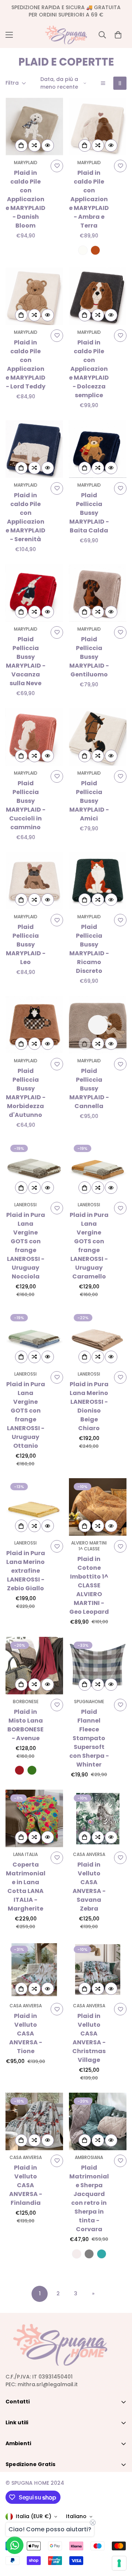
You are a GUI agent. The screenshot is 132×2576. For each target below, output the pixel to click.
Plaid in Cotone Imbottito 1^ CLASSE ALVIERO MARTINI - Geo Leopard (89, 1585)
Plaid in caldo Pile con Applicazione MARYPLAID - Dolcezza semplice (89, 369)
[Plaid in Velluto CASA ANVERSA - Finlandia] (34, 2121)
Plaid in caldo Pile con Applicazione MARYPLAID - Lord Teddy (25, 364)
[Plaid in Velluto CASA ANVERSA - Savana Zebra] (98, 1818)
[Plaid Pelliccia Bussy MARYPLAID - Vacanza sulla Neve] (34, 593)
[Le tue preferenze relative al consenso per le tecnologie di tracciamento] (119, 2563)
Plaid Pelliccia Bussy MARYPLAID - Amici (89, 801)
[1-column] (103, 83)
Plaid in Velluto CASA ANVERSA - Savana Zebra (89, 1887)
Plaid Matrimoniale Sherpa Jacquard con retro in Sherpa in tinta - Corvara (89, 2198)
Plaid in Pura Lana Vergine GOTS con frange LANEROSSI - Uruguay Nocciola (26, 1246)
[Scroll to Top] (119, 2537)
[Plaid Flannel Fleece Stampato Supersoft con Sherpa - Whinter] (98, 1666)
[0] (118, 35)
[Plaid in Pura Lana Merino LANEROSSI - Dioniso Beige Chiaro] (98, 1338)
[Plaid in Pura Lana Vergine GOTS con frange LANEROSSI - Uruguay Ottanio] (34, 1338)
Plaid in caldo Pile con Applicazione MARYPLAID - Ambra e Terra (89, 199)
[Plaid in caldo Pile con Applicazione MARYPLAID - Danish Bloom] (34, 127)
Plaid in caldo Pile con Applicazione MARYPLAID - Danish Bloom (25, 199)
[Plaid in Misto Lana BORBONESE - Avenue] (34, 1666)
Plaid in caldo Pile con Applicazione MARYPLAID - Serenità (25, 517)
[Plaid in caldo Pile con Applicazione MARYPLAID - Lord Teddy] (34, 296)
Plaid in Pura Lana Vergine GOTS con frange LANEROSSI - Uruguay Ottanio (26, 1415)
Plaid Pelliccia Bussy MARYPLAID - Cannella (89, 1088)
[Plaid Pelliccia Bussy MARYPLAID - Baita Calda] (98, 449)
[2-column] (120, 83)
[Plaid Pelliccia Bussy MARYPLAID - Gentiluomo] (98, 593)
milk (83, 250)
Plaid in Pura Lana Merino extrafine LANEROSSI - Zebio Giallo (26, 1571)
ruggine (95, 250)
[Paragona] (34, 145)
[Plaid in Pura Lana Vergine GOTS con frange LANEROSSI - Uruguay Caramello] (98, 1169)
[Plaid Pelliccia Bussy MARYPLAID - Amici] (98, 737)
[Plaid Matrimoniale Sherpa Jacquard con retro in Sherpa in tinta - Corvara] (98, 2121)
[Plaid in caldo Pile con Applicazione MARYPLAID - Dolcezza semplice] (98, 296)
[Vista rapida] (48, 145)
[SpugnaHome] (66, 35)
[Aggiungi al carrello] (21, 145)
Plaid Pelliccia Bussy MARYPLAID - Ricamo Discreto (89, 949)
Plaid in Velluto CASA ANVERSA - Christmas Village (89, 2038)
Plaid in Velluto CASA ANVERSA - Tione (26, 2034)
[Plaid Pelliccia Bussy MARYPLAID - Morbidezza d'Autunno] (34, 1025)
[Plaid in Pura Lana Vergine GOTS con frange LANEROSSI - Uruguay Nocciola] (34, 1169)
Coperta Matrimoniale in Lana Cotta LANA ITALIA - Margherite (26, 1887)
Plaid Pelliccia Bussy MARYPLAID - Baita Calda (89, 513)
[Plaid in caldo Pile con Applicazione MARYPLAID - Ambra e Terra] (98, 127)
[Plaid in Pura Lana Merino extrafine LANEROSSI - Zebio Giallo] (34, 1507)
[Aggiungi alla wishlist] (57, 166)
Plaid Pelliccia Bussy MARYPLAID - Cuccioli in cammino (26, 805)
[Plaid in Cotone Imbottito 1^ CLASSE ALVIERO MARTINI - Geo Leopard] (98, 1507)
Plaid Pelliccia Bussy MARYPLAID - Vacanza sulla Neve (26, 661)
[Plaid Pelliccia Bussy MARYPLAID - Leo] (34, 881)
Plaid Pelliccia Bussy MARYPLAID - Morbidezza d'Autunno (26, 1093)
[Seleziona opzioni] (85, 145)
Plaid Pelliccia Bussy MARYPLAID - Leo (26, 944)
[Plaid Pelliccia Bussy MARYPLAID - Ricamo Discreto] (98, 881)
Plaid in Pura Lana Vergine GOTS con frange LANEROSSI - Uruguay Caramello (89, 1246)
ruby (19, 1770)
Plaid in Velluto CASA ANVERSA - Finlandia (26, 2185)
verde (32, 1770)
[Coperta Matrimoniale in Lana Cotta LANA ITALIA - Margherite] (34, 1818)
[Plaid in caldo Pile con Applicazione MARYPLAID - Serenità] (34, 449)
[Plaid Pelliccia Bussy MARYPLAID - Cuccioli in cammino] (34, 737)
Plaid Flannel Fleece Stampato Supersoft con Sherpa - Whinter (89, 1738)
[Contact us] (15, 2545)
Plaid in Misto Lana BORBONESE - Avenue (25, 1725)
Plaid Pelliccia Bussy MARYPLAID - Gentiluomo (89, 657)
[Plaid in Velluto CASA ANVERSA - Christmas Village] (98, 1970)
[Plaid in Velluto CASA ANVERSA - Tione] (34, 1970)
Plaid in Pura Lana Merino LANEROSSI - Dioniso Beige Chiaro (89, 1406)
